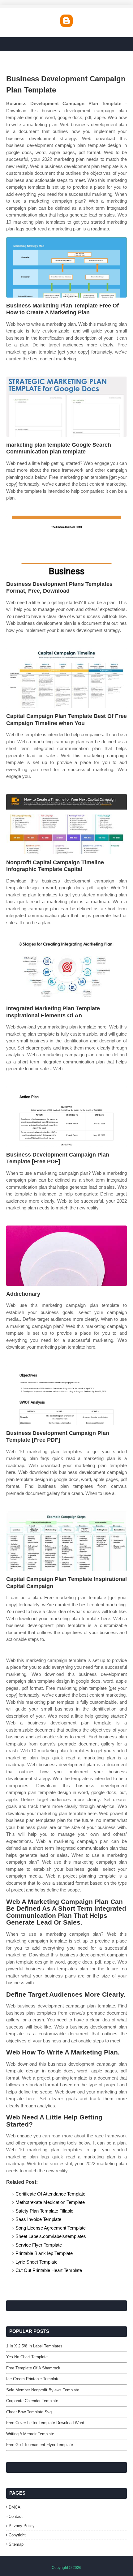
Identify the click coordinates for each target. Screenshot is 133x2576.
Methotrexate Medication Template (50, 2202)
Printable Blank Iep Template (44, 2253)
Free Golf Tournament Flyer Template (40, 2445)
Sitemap (16, 2544)
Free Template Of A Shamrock (33, 2368)
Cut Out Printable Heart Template (49, 2270)
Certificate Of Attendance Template (50, 2194)
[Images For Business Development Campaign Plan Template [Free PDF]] (66, 1116)
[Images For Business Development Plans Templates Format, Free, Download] (66, 546)
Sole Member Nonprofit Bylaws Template (43, 2390)
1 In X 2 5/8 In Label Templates (34, 2346)
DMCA (15, 2507)
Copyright (17, 2535)
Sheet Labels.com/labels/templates (51, 2236)
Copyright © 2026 (66, 2568)
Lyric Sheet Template (36, 2262)
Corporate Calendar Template (32, 2401)
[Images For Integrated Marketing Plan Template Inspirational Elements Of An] (66, 970)
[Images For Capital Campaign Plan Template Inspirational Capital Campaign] (66, 1541)
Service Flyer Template (39, 2245)
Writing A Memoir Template (30, 2434)
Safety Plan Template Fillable (44, 2211)
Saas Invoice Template (38, 2219)
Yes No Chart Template (27, 2357)
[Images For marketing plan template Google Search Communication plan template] (66, 407)
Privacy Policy (22, 2526)
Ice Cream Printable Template (33, 2379)
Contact (16, 2516)
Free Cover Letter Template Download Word (45, 2423)
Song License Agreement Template (51, 2228)
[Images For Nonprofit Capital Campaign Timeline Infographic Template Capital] (66, 824)
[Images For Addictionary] (66, 1256)
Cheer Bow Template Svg (29, 2412)
